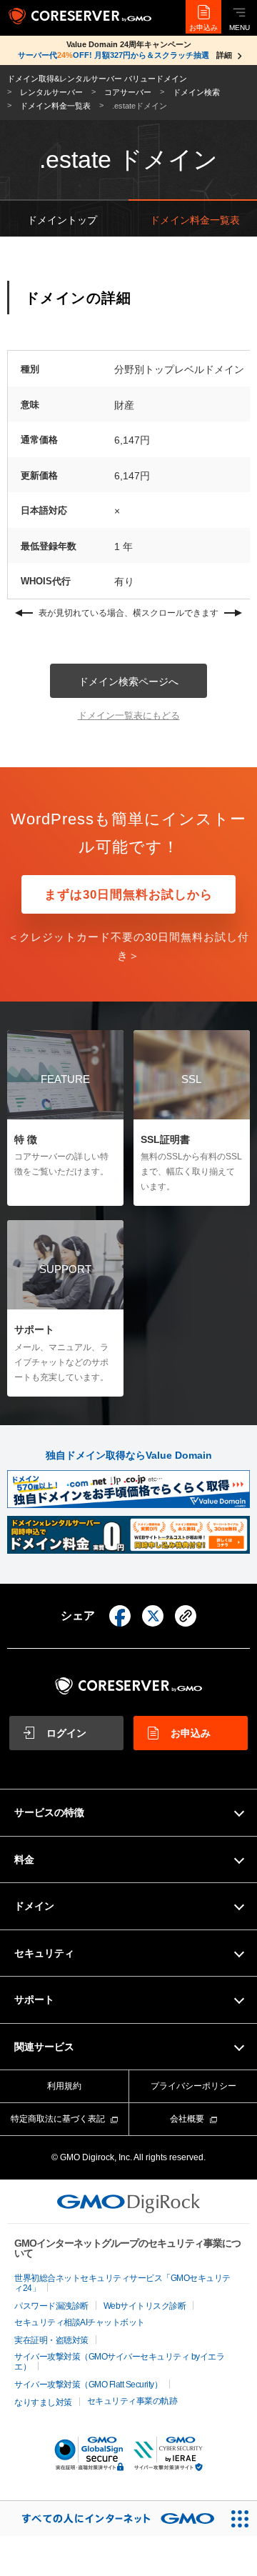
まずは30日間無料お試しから (128, 895)
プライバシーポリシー (193, 2086)
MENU (240, 28)
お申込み (203, 28)
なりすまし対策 (43, 2402)
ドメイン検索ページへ (128, 682)
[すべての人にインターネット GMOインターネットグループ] (111, 2518)
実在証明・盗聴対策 (51, 2340)
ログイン (66, 1733)
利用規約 (64, 2086)
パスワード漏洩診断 (51, 2306)
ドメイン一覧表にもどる (129, 715)
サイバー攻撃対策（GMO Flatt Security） (88, 2385)
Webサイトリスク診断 (145, 2306)
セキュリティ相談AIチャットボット (80, 2322)
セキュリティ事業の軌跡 (132, 2401)
